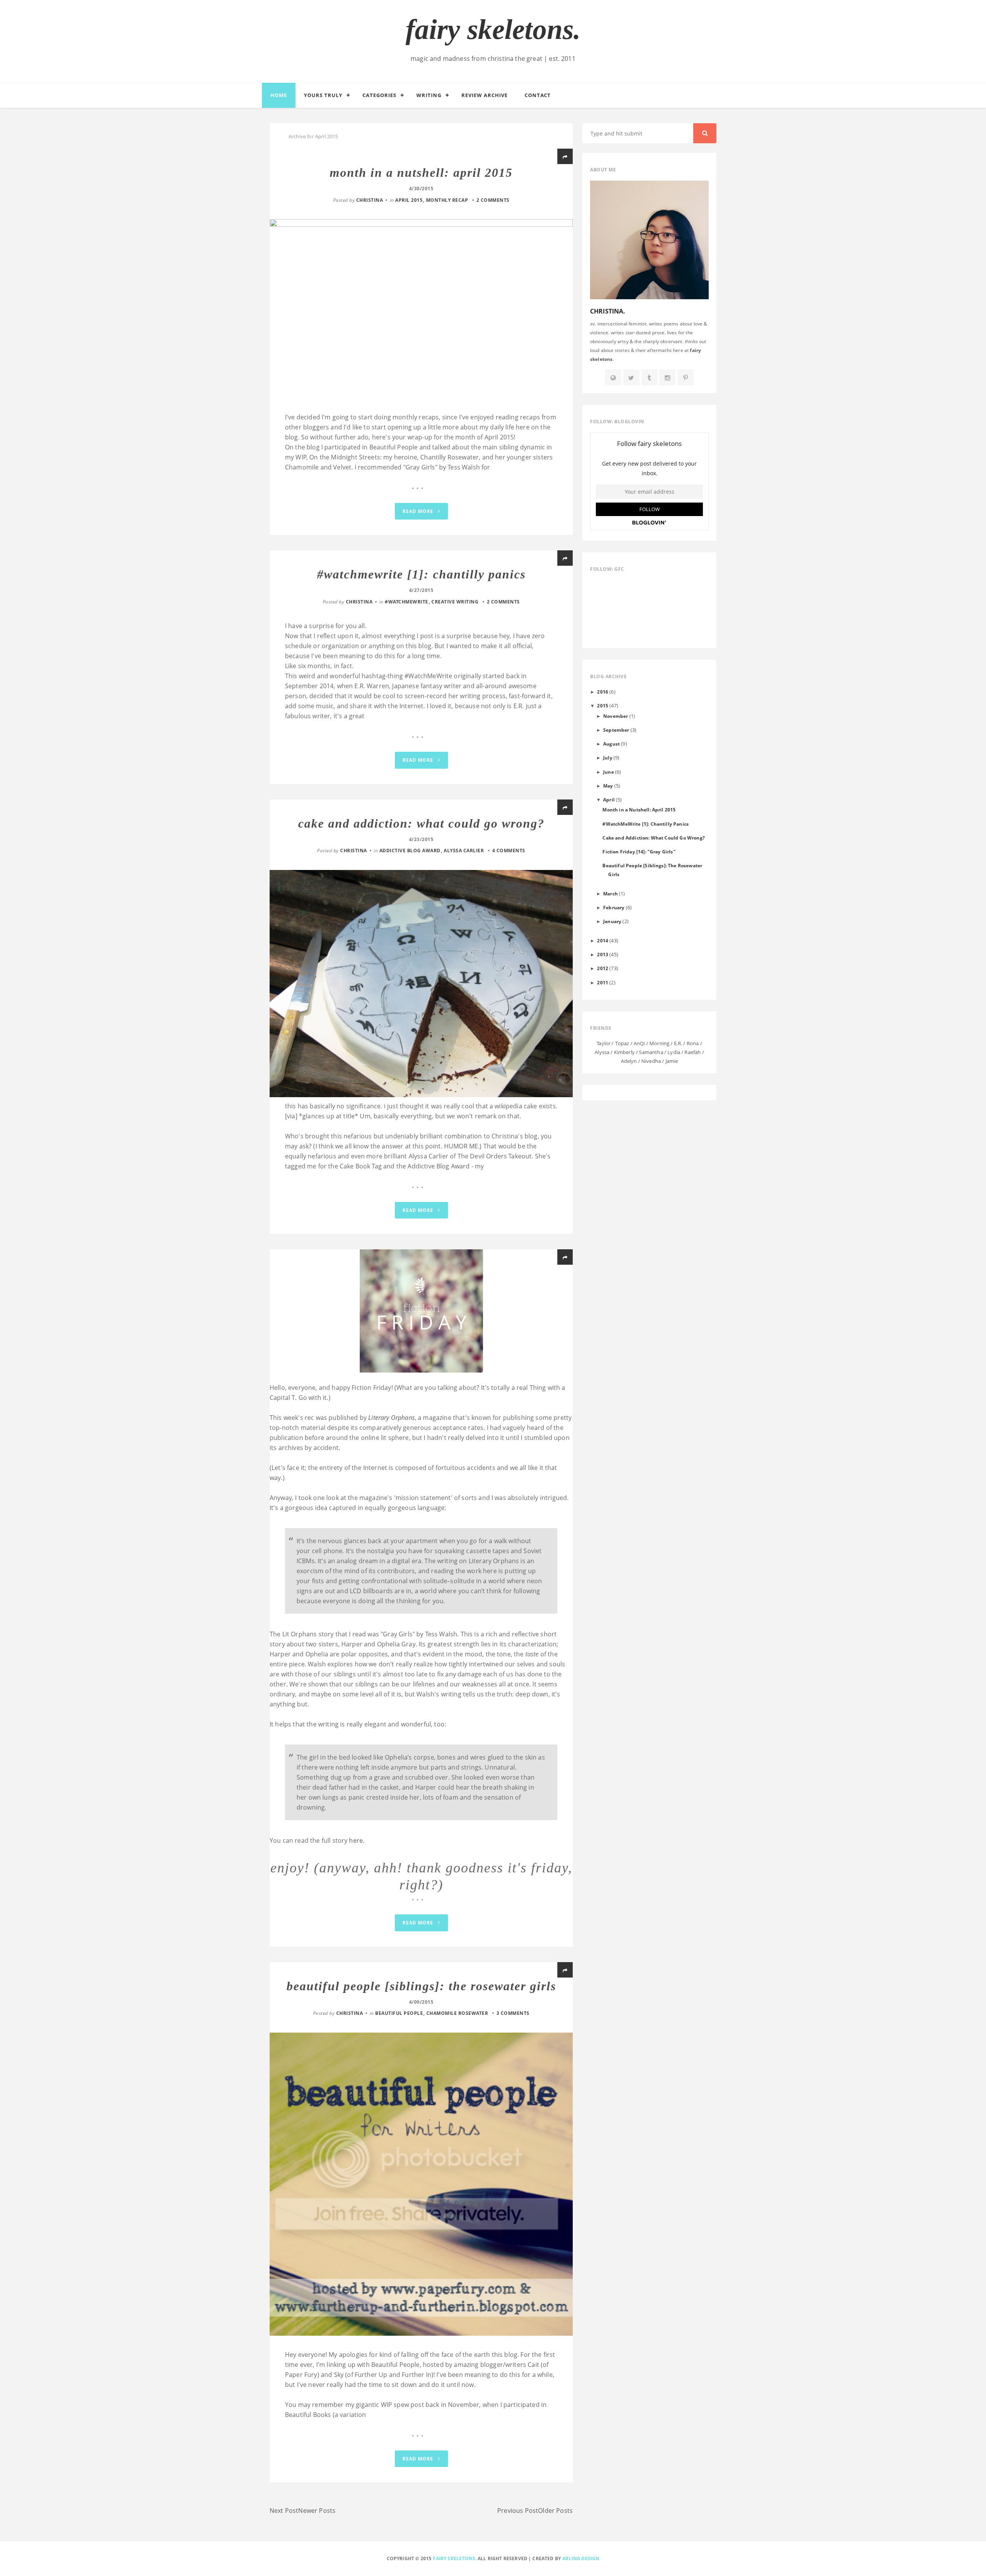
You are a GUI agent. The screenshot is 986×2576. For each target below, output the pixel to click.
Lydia (674, 1052)
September (616, 730)
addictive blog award (410, 851)
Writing (429, 95)
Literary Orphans (392, 1418)
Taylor (604, 1043)
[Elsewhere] (613, 378)
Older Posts (555, 2511)
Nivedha (651, 1061)
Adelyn (629, 1061)
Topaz (622, 1043)
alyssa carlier (464, 851)
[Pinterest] (686, 378)
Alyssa (602, 1052)
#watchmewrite (407, 602)
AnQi (639, 1043)
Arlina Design (581, 2558)
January (612, 921)
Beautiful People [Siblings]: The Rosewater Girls (421, 1986)
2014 (603, 940)
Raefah (693, 1052)
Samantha (651, 1052)
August (611, 744)
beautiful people (399, 2013)
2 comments (493, 200)
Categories (379, 95)
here (356, 1840)
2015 (603, 706)
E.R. (678, 1043)
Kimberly (624, 1052)
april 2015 (409, 200)
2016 (603, 692)
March (610, 893)
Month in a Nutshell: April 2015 (421, 173)
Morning (659, 1043)
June (609, 772)
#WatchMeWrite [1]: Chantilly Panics (421, 574)
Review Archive (485, 95)
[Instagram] (667, 378)
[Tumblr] (649, 378)
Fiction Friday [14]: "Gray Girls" (639, 851)
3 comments (513, 2013)
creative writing (455, 602)
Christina (370, 200)
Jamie (672, 1061)
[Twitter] (631, 378)
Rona (693, 1043)
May (608, 786)
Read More (419, 511)
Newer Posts (317, 2511)
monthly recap (447, 200)
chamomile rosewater (457, 2013)
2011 (603, 982)
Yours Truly (323, 95)
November (615, 716)
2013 (603, 954)
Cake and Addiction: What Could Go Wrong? (421, 823)
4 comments (509, 851)
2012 (603, 968)
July (608, 758)
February (614, 907)
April (609, 799)
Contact (538, 95)
